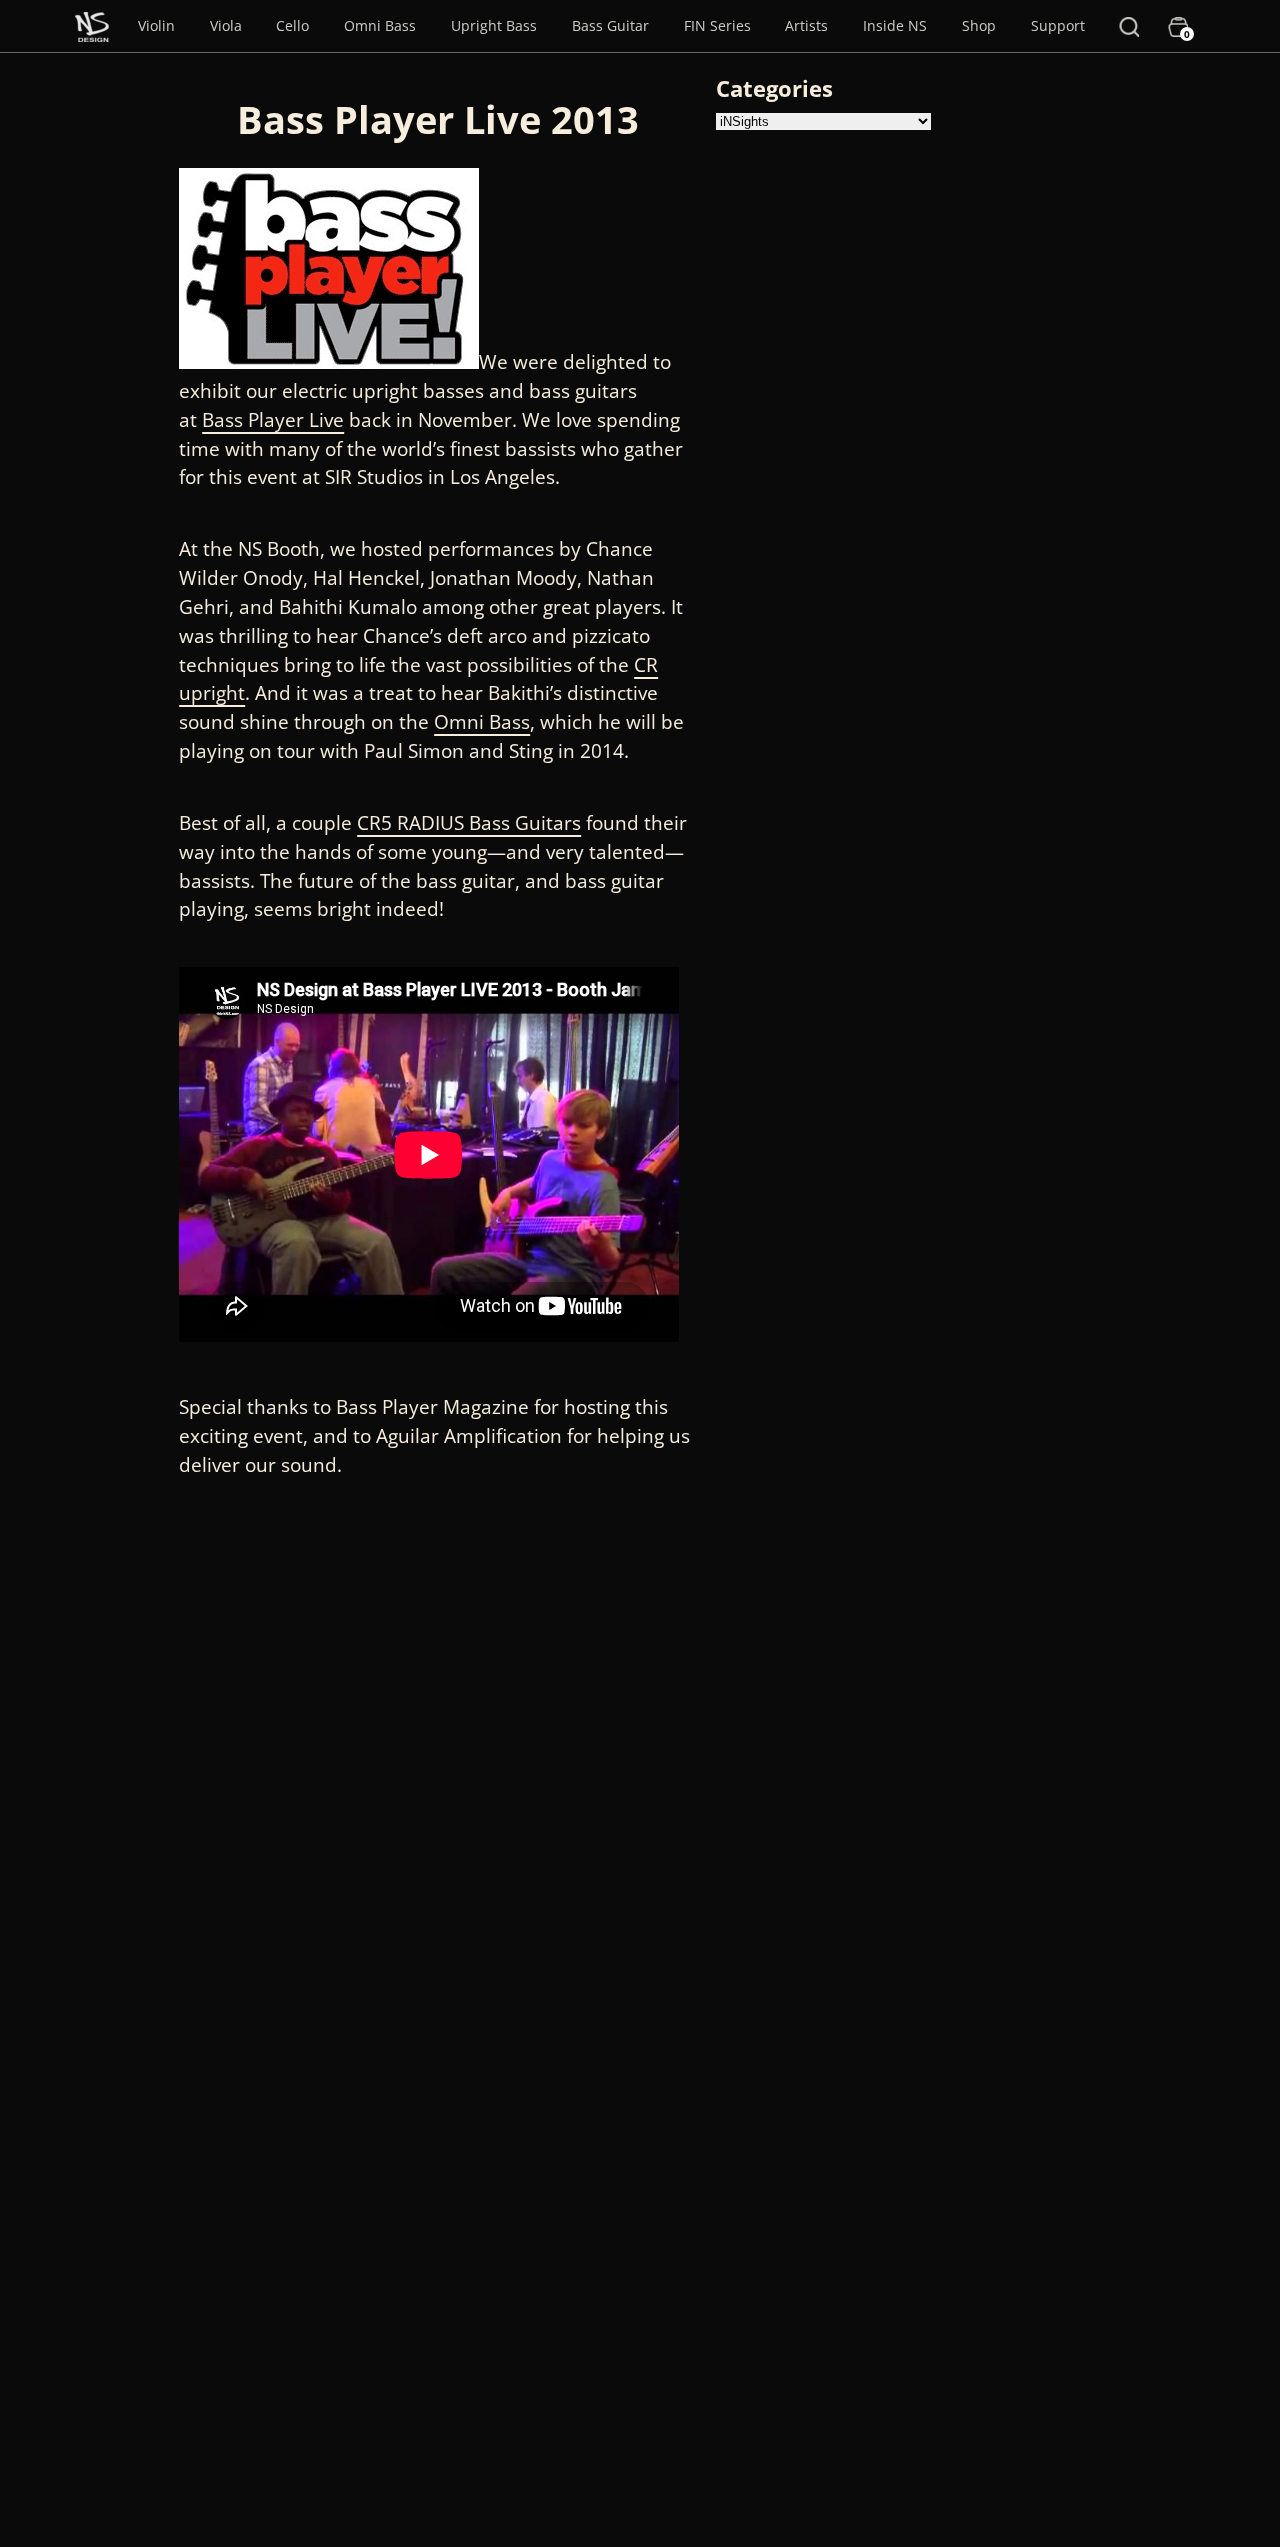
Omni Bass (380, 25)
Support (1058, 25)
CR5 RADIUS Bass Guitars (469, 822)
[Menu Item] (92, 26)
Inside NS (895, 25)
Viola (226, 25)
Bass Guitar (610, 25)
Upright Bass (494, 25)
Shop (979, 25)
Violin (156, 25)
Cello (292, 25)
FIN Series (717, 25)
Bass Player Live (273, 419)
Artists (806, 25)
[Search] (1129, 26)
